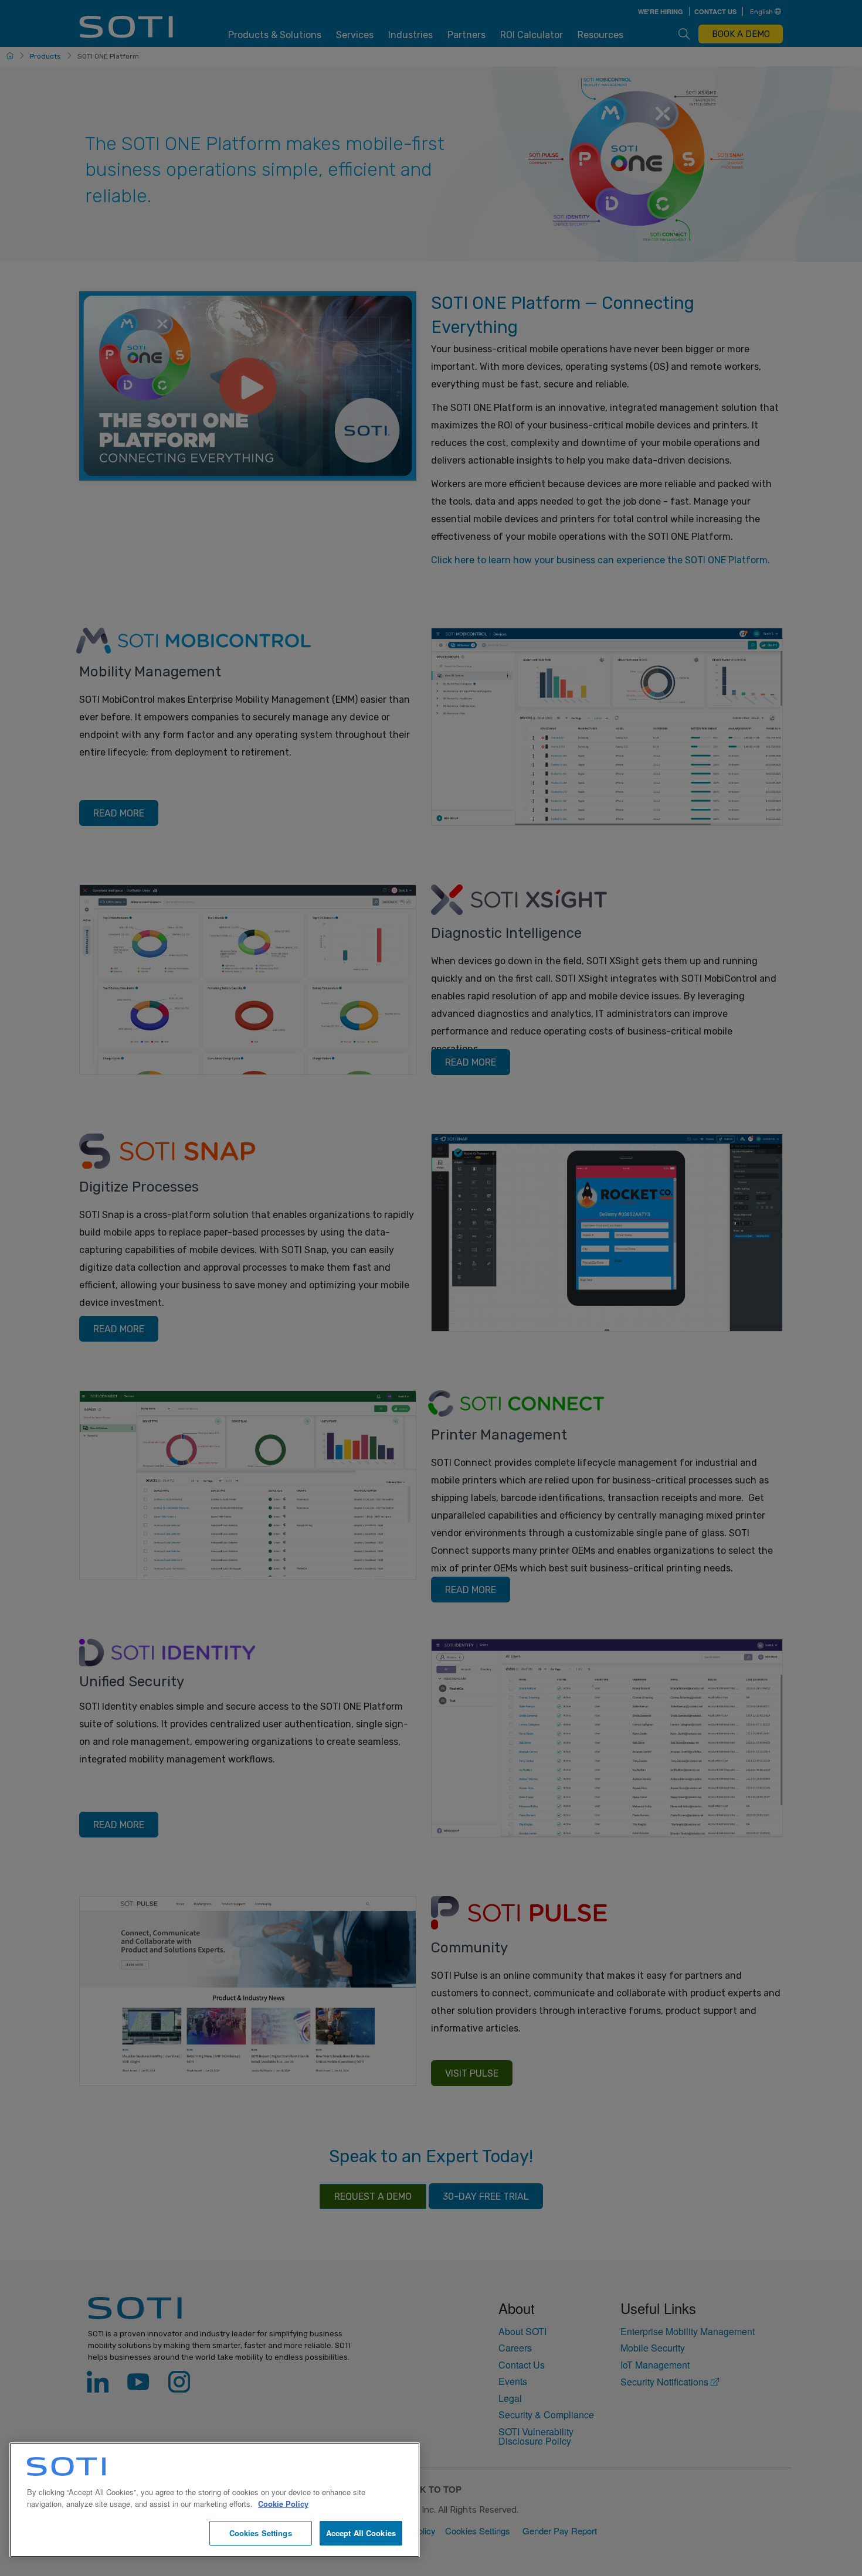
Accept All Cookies (361, 2533)
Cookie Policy (283, 2504)
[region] (215, 2500)
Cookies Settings (261, 2533)
